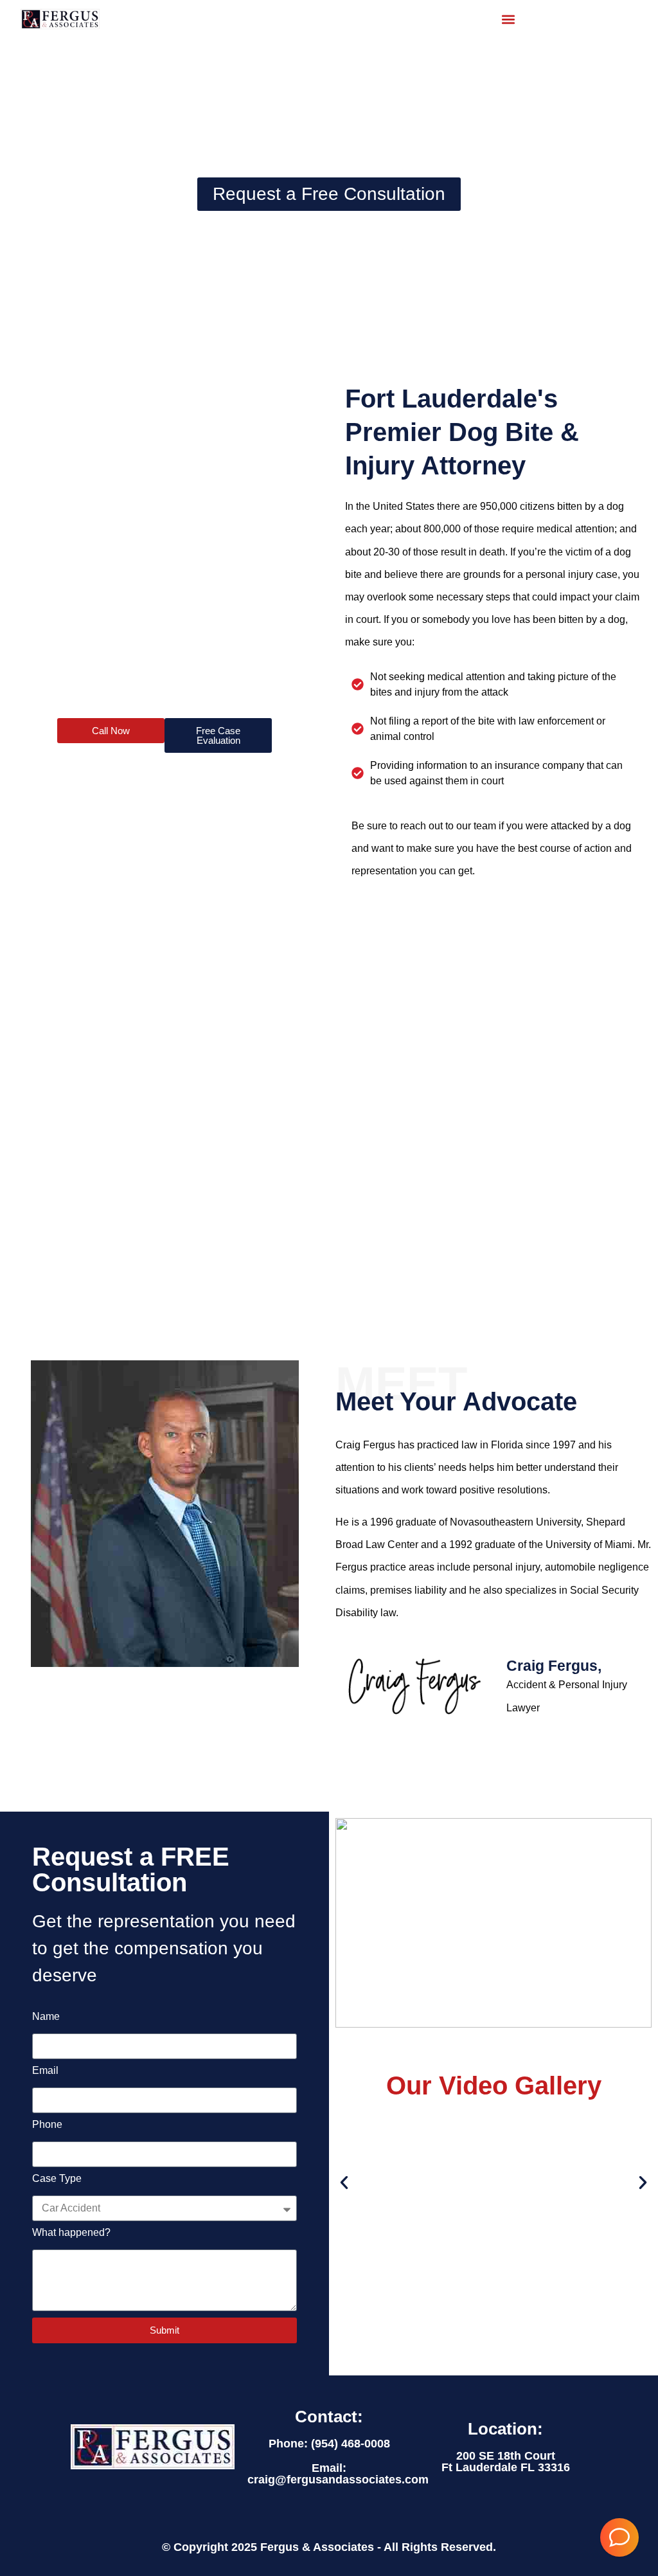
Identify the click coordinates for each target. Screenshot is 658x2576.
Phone (47, 2125)
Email (45, 2071)
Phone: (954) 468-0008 (329, 2444)
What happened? (71, 2233)
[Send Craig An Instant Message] (619, 2537)
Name (46, 2017)
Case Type (57, 2179)
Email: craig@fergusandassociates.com (338, 2474)
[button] (508, 19)
